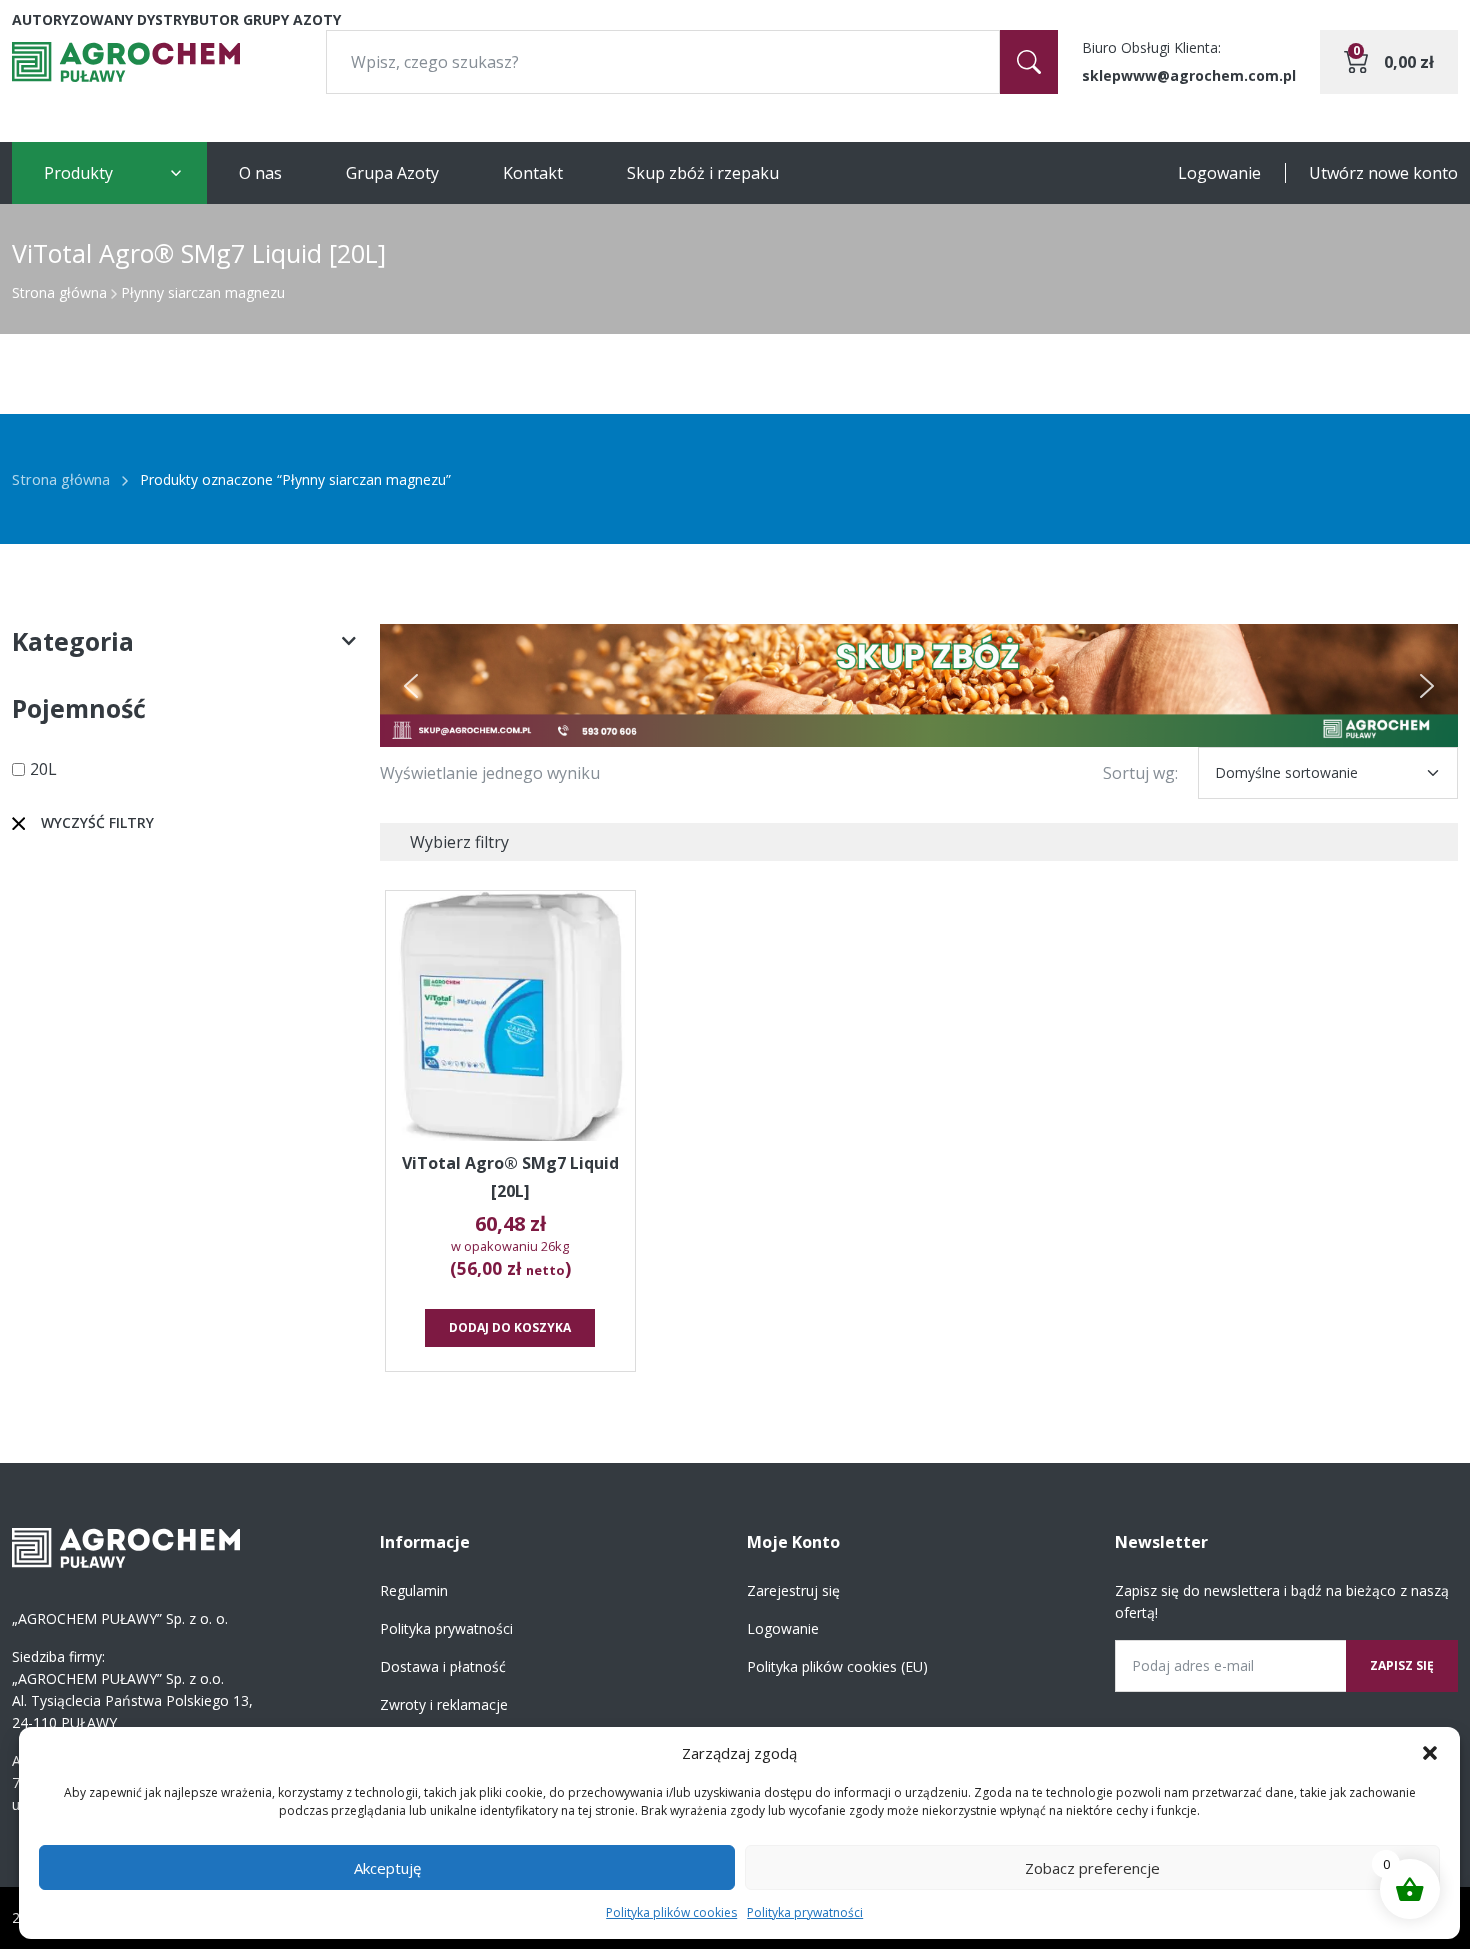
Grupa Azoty (392, 173)
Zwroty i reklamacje (444, 1704)
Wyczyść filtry (97, 822)
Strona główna (59, 292)
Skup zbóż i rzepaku (703, 173)
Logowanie (1219, 173)
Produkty (78, 173)
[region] (919, 685)
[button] (1430, 1753)
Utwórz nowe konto (1383, 173)
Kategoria (73, 641)
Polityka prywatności (805, 1912)
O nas (260, 173)
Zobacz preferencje (1092, 1868)
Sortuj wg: (1140, 773)
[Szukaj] (1029, 62)
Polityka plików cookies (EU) (837, 1666)
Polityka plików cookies (671, 1912)
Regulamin (414, 1590)
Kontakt (533, 173)
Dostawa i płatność (443, 1666)
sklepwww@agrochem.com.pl (1189, 75)
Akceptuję (387, 1868)
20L (43, 769)
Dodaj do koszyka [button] (510, 1327)
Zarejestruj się (793, 1590)
